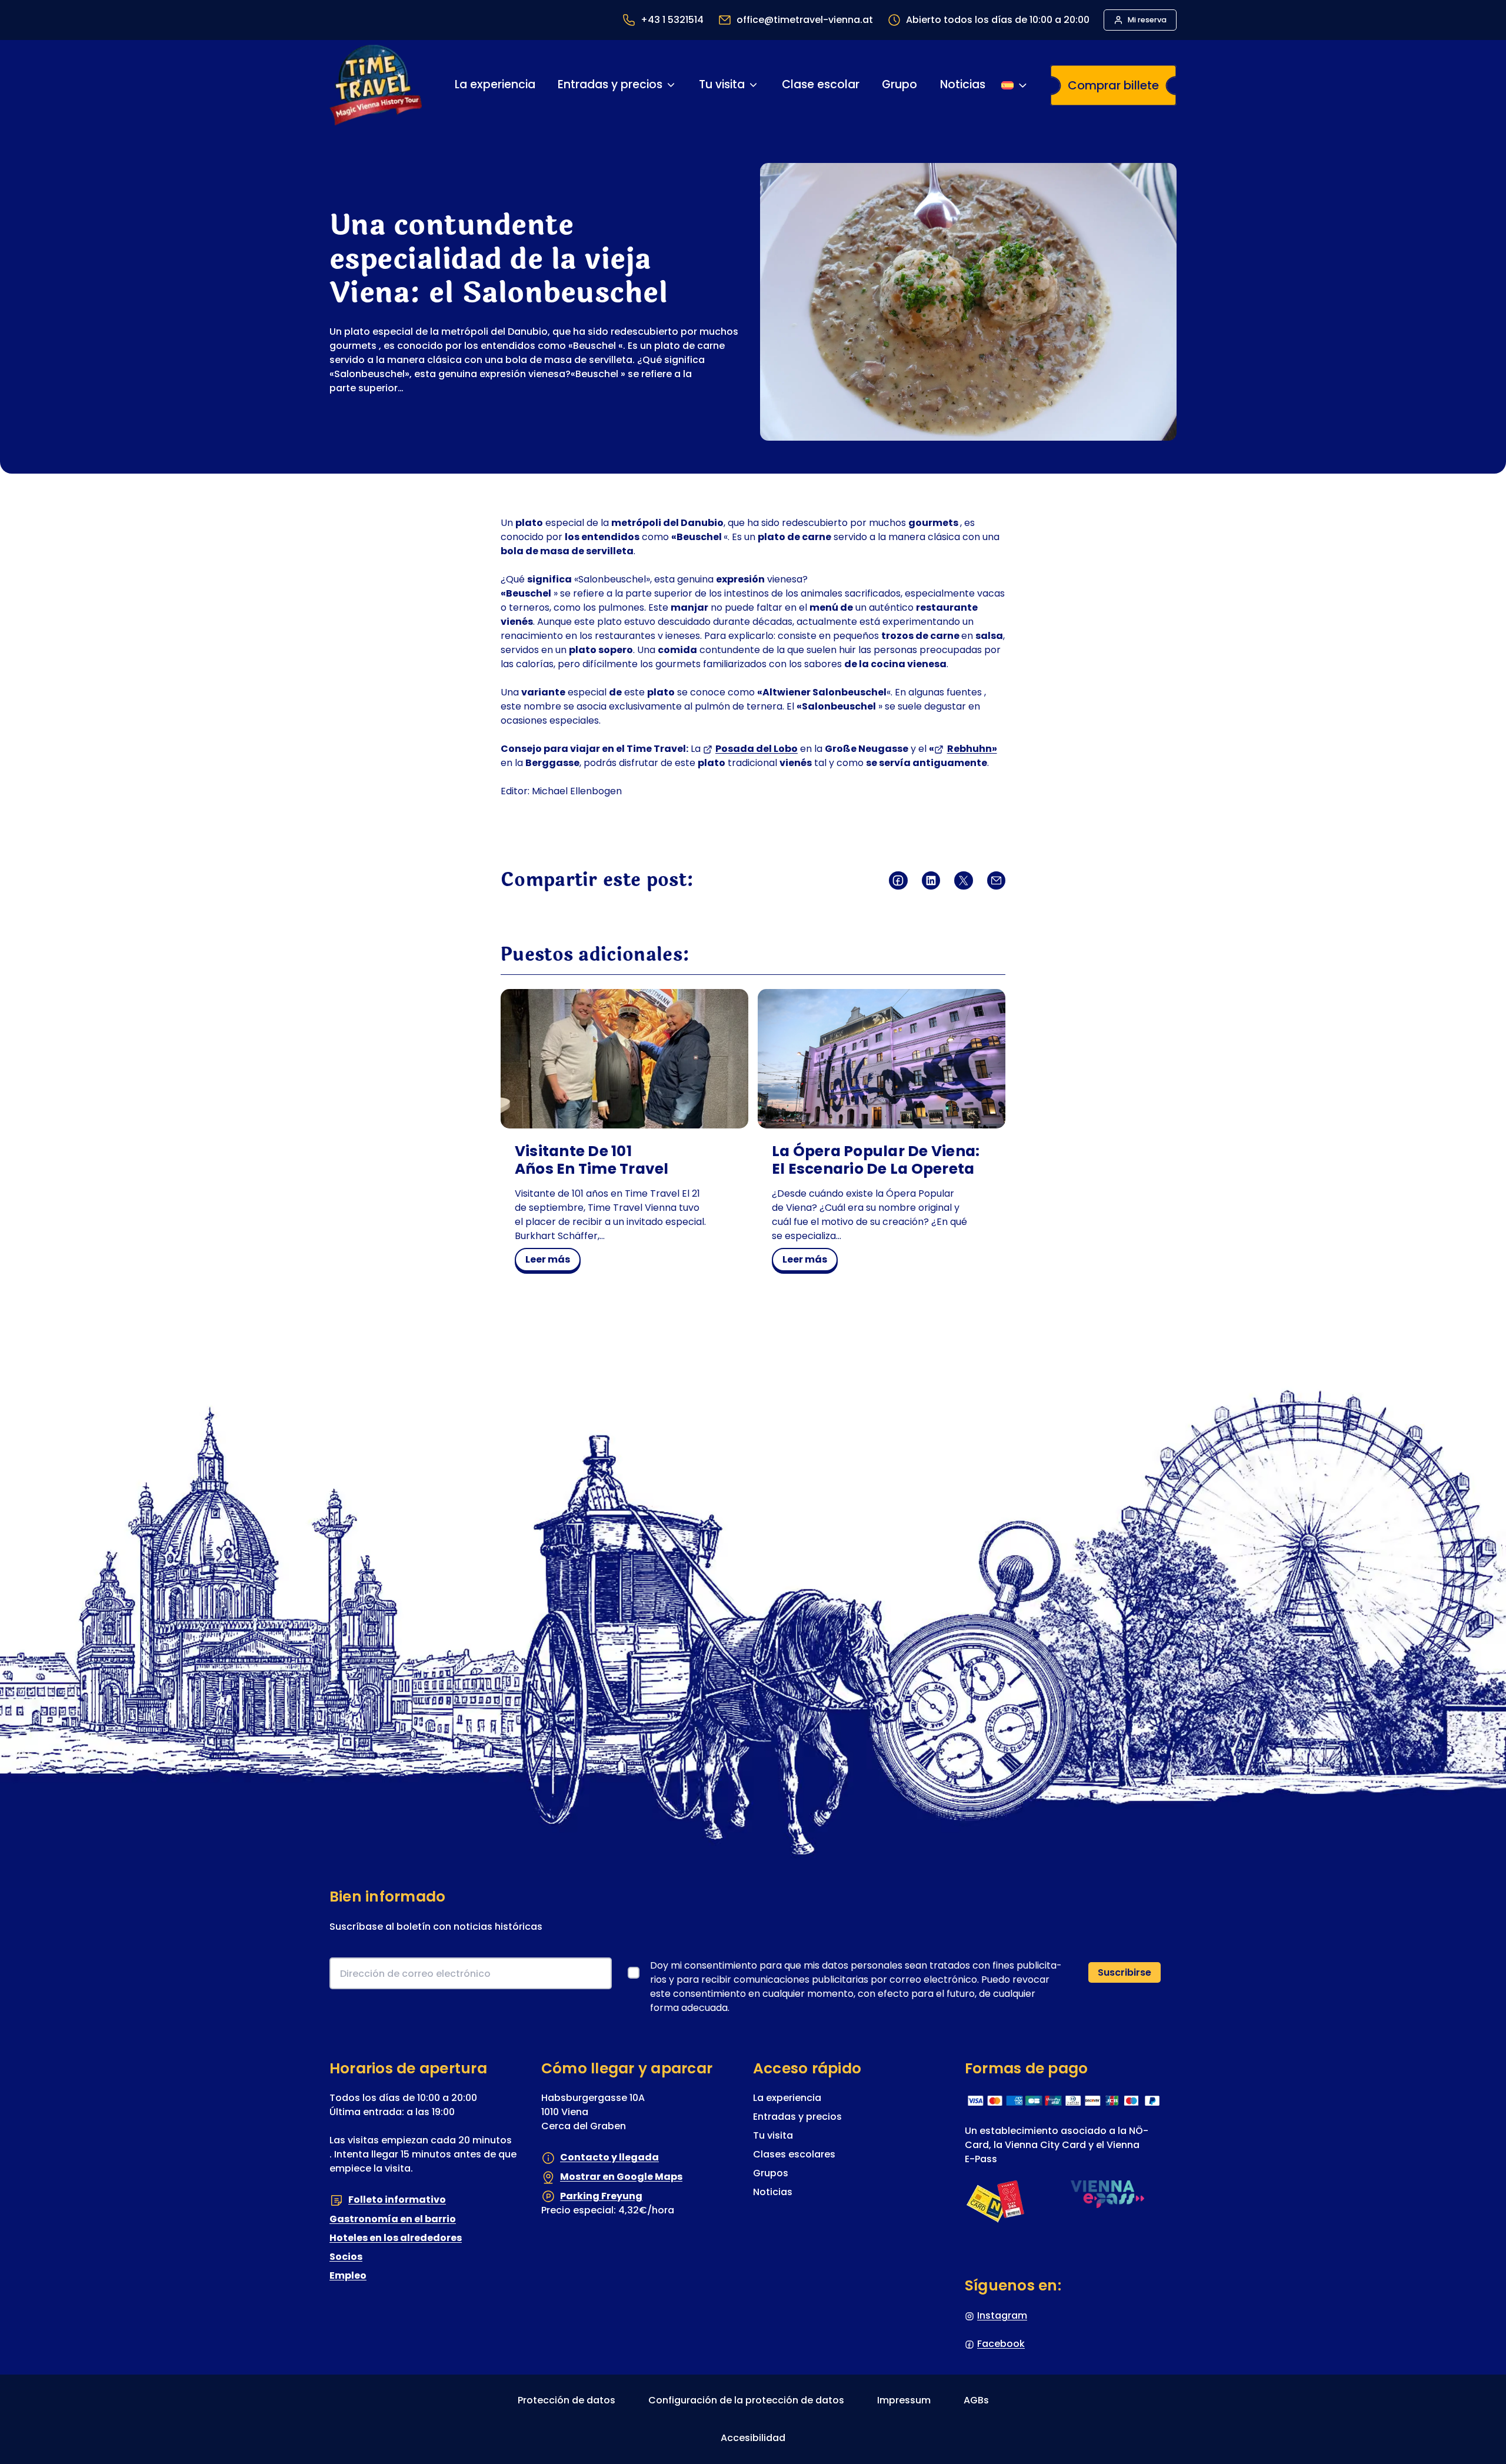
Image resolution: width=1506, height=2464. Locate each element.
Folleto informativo (397, 2200)
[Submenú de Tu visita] (753, 85)
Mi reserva (1147, 20)
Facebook (1001, 2344)
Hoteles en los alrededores (396, 2238)
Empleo (348, 2275)
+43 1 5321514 (672, 20)
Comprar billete (1113, 85)
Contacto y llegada (609, 2157)
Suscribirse (1124, 1972)
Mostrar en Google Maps (621, 2177)
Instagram (1002, 2315)
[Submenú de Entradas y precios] (671, 85)
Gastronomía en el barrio (393, 2219)
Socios (346, 2257)
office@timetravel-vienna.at (805, 20)
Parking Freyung (601, 2196)
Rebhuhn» (972, 749)
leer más (552, 1261)
